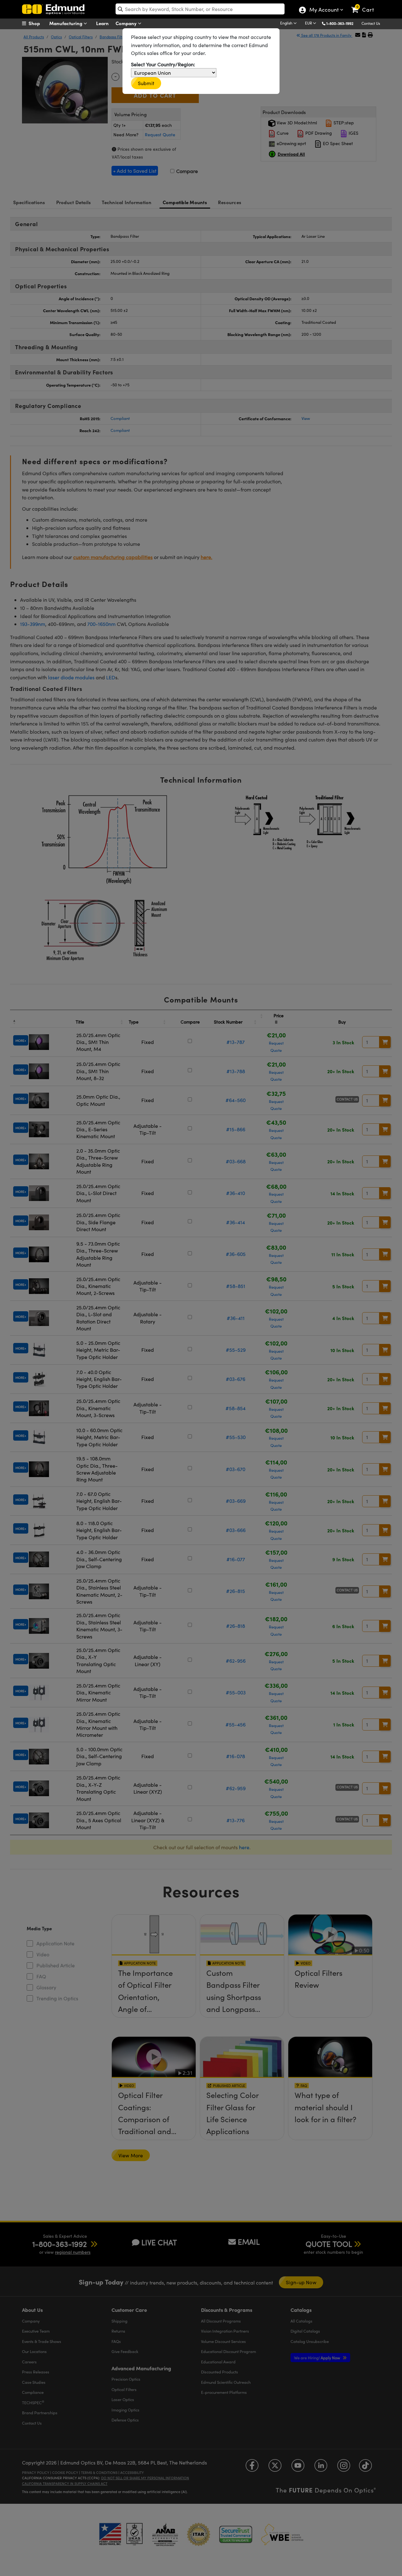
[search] (200, 9)
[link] (365, 5)
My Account (324, 10)
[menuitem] (38, 23)
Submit (146, 83)
